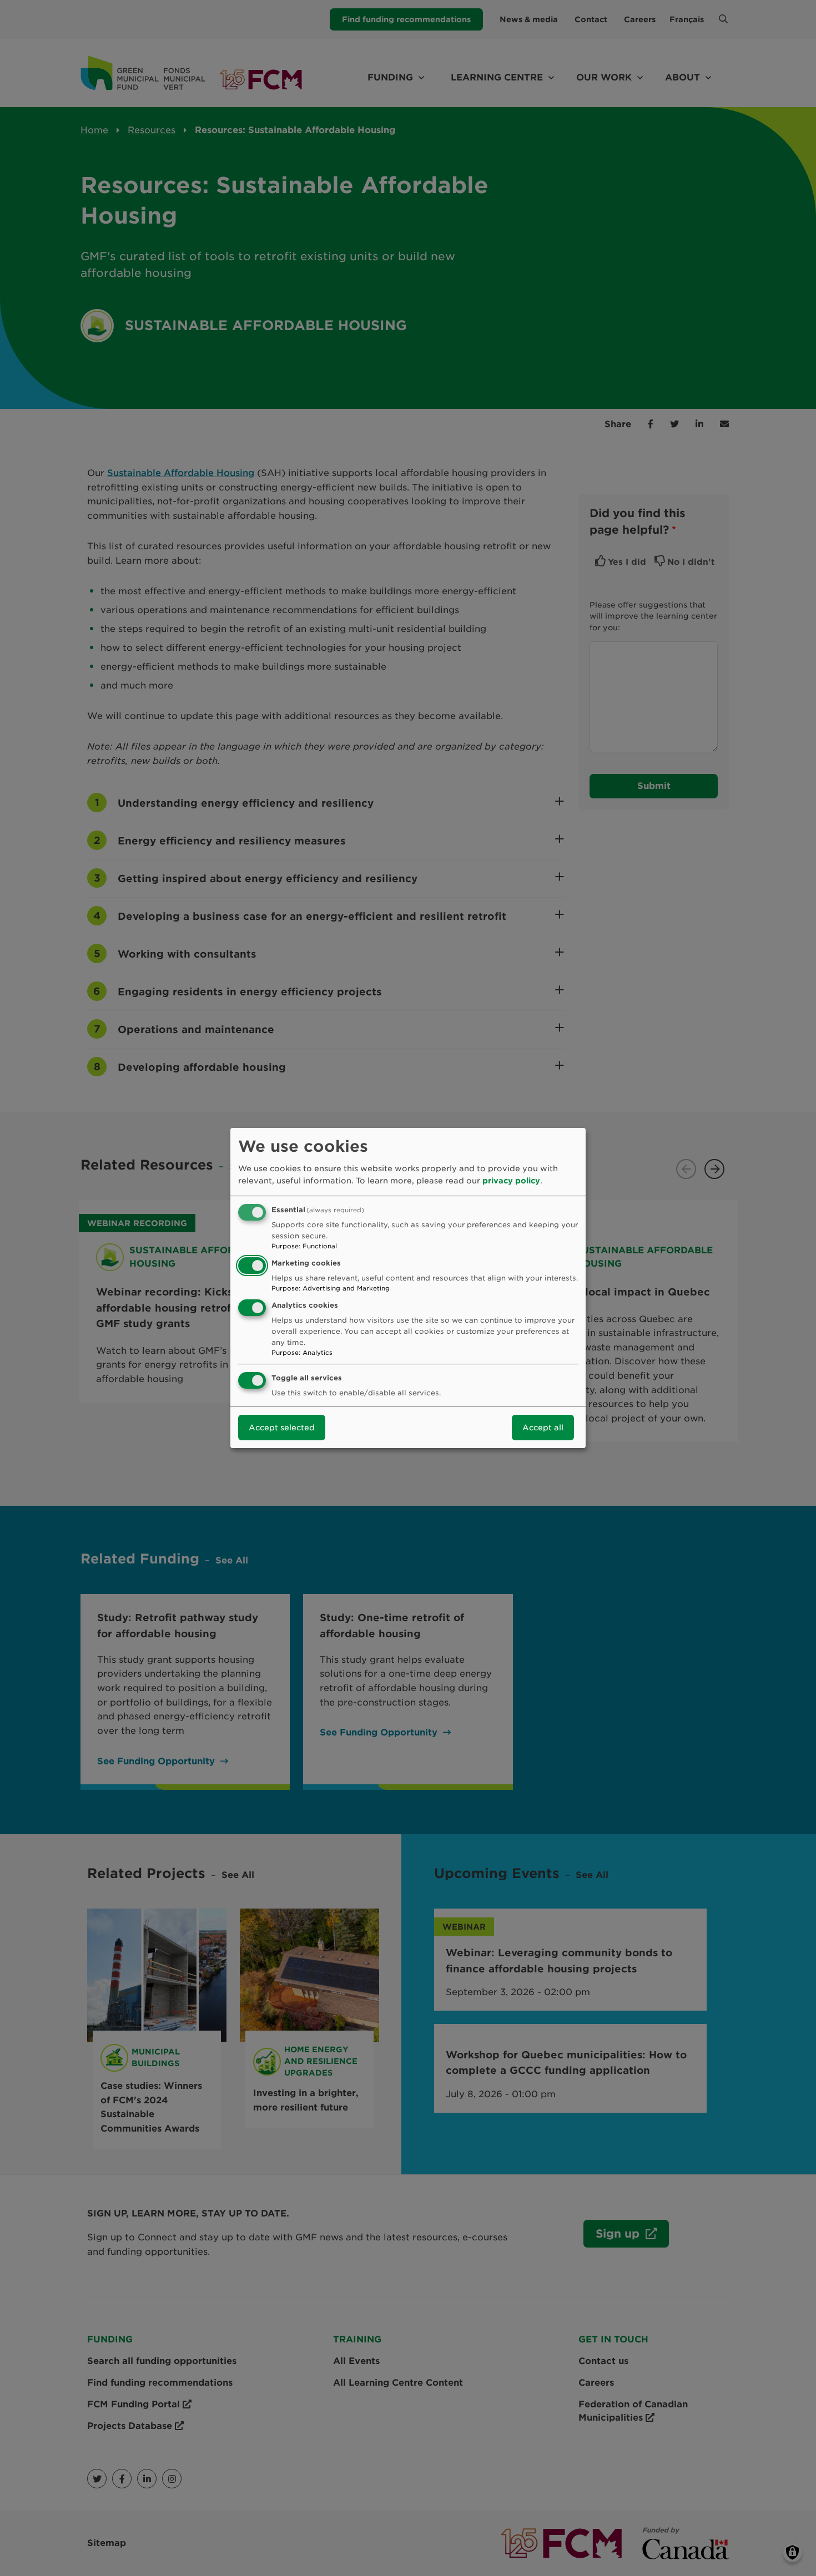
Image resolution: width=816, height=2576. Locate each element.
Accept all (543, 1428)
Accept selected (282, 1428)
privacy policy (511, 1181)
